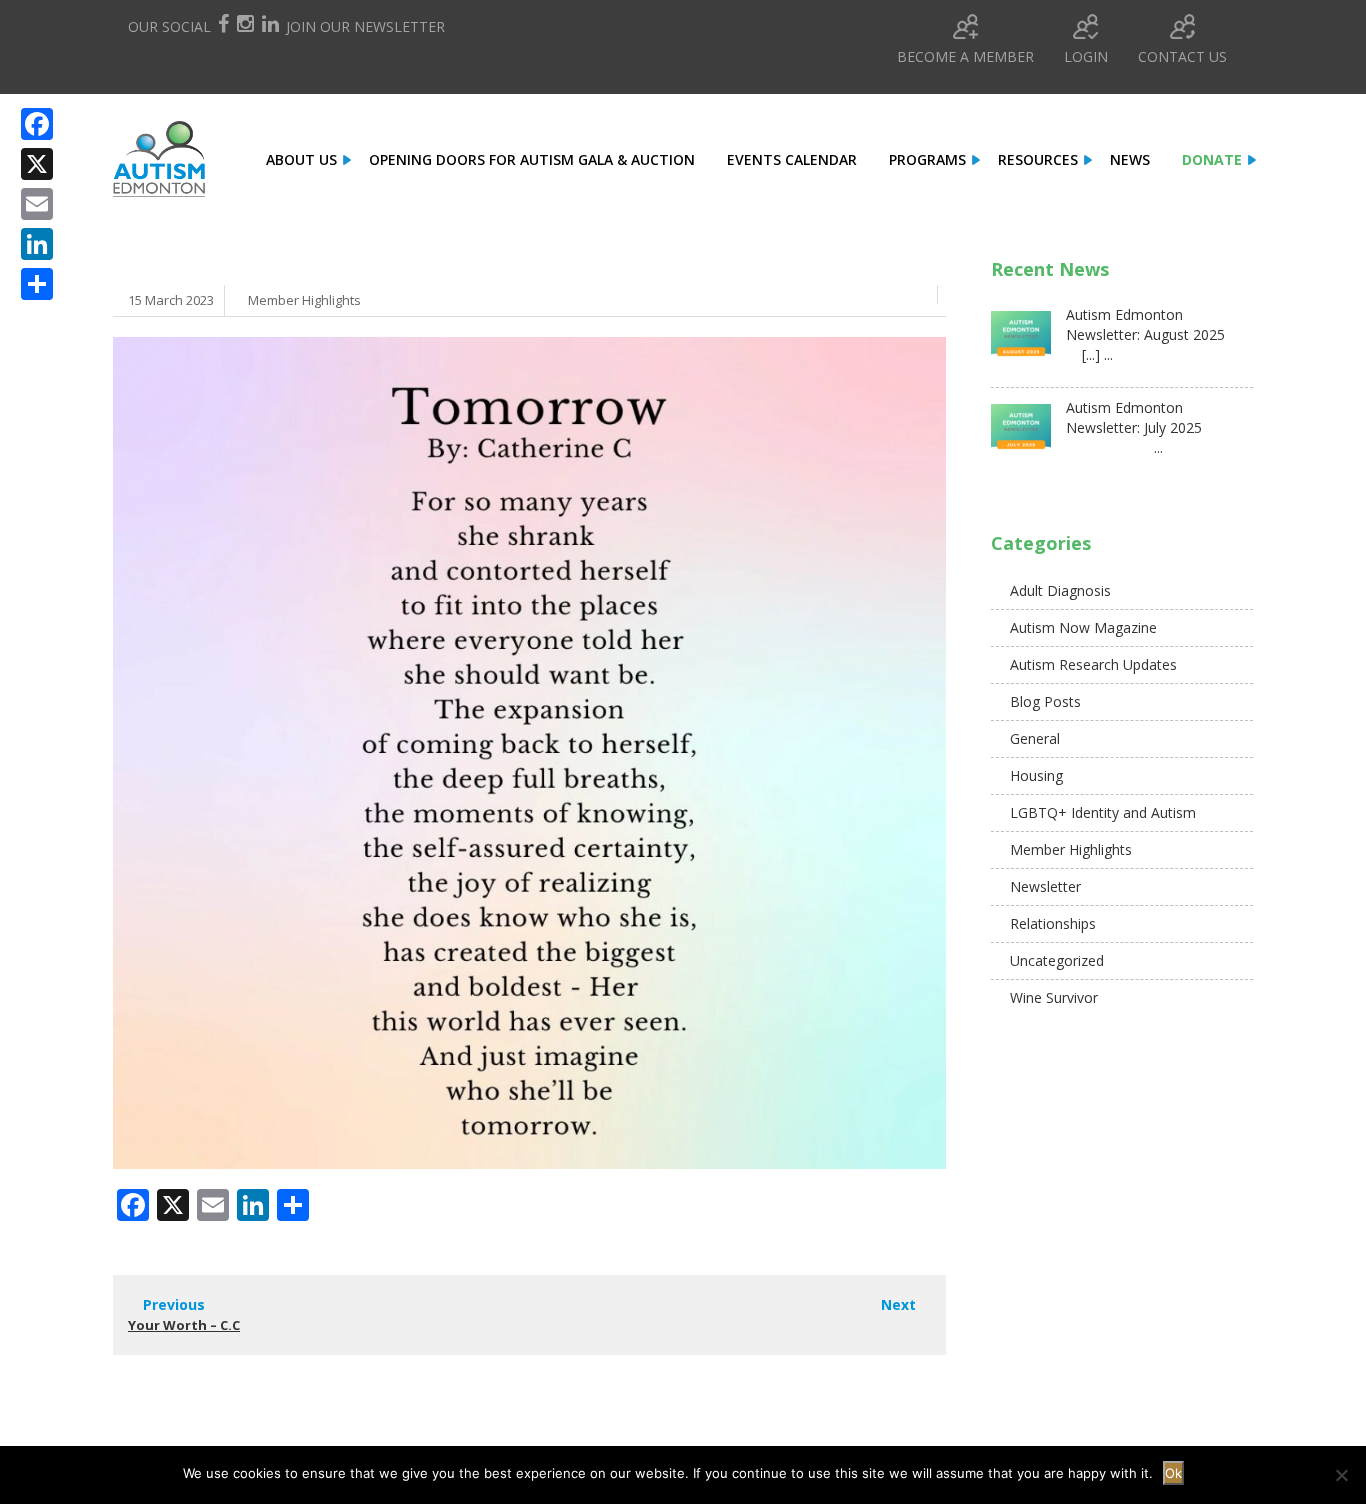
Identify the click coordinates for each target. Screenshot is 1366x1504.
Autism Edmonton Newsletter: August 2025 (1145, 324)
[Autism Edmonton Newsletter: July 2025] (1021, 434)
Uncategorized (1057, 960)
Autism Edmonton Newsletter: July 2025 (1134, 417)
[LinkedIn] (37, 244)
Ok (1173, 1473)
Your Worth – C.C (184, 1325)
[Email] (37, 204)
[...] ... (1089, 354)
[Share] (37, 284)
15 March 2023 (171, 300)
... (1114, 447)
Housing (1036, 775)
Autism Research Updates (1093, 664)
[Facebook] (37, 124)
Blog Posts (1045, 701)
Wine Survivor (1054, 997)
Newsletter (1045, 886)
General (1035, 738)
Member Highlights (304, 300)
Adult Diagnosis (1060, 590)
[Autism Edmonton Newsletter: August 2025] (1021, 341)
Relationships (1053, 923)
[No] (1341, 1475)
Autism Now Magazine (1083, 627)
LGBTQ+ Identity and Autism (1103, 812)
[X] (37, 164)
